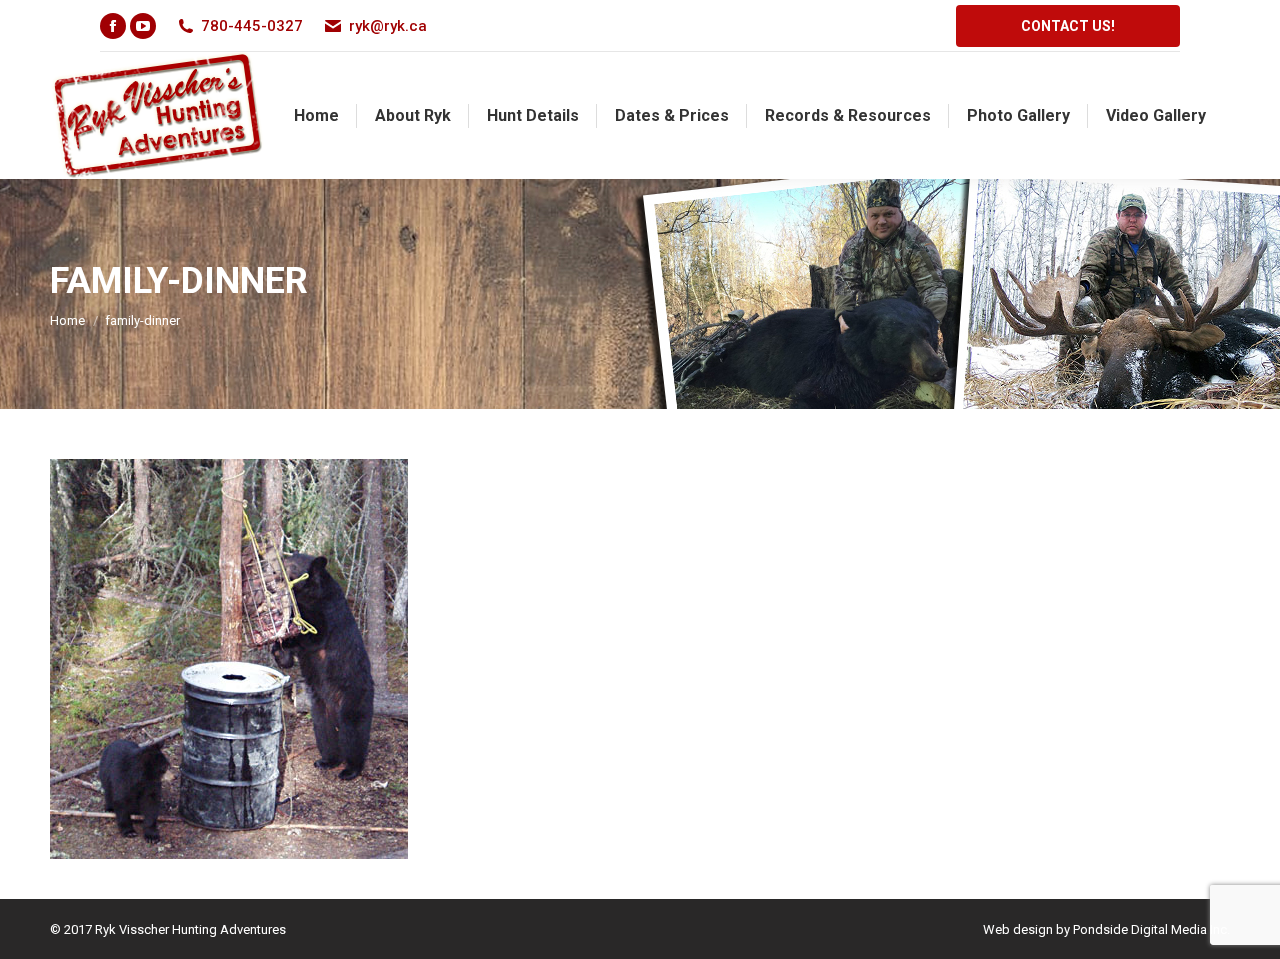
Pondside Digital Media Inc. (1151, 929)
